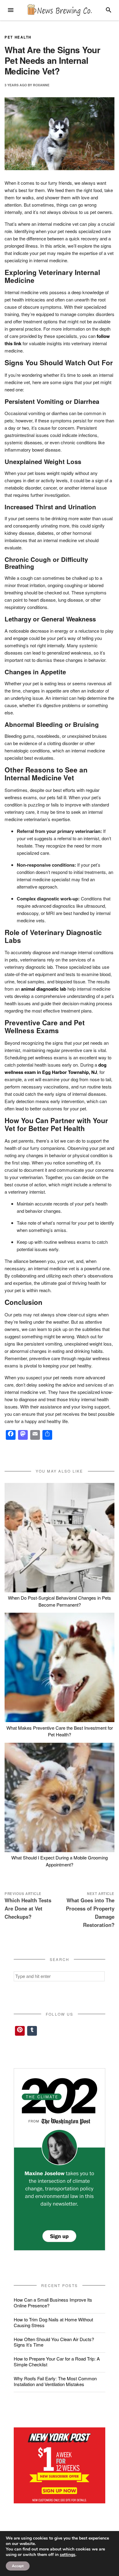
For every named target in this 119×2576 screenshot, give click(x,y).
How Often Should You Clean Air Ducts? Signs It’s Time (54, 2342)
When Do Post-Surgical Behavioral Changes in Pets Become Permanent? (60, 1601)
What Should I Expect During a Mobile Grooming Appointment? (60, 1861)
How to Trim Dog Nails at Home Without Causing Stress (53, 2322)
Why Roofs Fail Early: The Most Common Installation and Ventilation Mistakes (55, 2381)
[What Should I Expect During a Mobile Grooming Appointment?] (60, 1797)
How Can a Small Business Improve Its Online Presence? (53, 2303)
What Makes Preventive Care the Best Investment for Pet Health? (60, 1731)
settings (68, 2555)
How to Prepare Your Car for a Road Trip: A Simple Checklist (57, 2361)
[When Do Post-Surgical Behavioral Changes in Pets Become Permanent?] (60, 1538)
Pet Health (18, 37)
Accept (18, 2566)
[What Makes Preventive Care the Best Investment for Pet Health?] (60, 1667)
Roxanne (41, 85)
